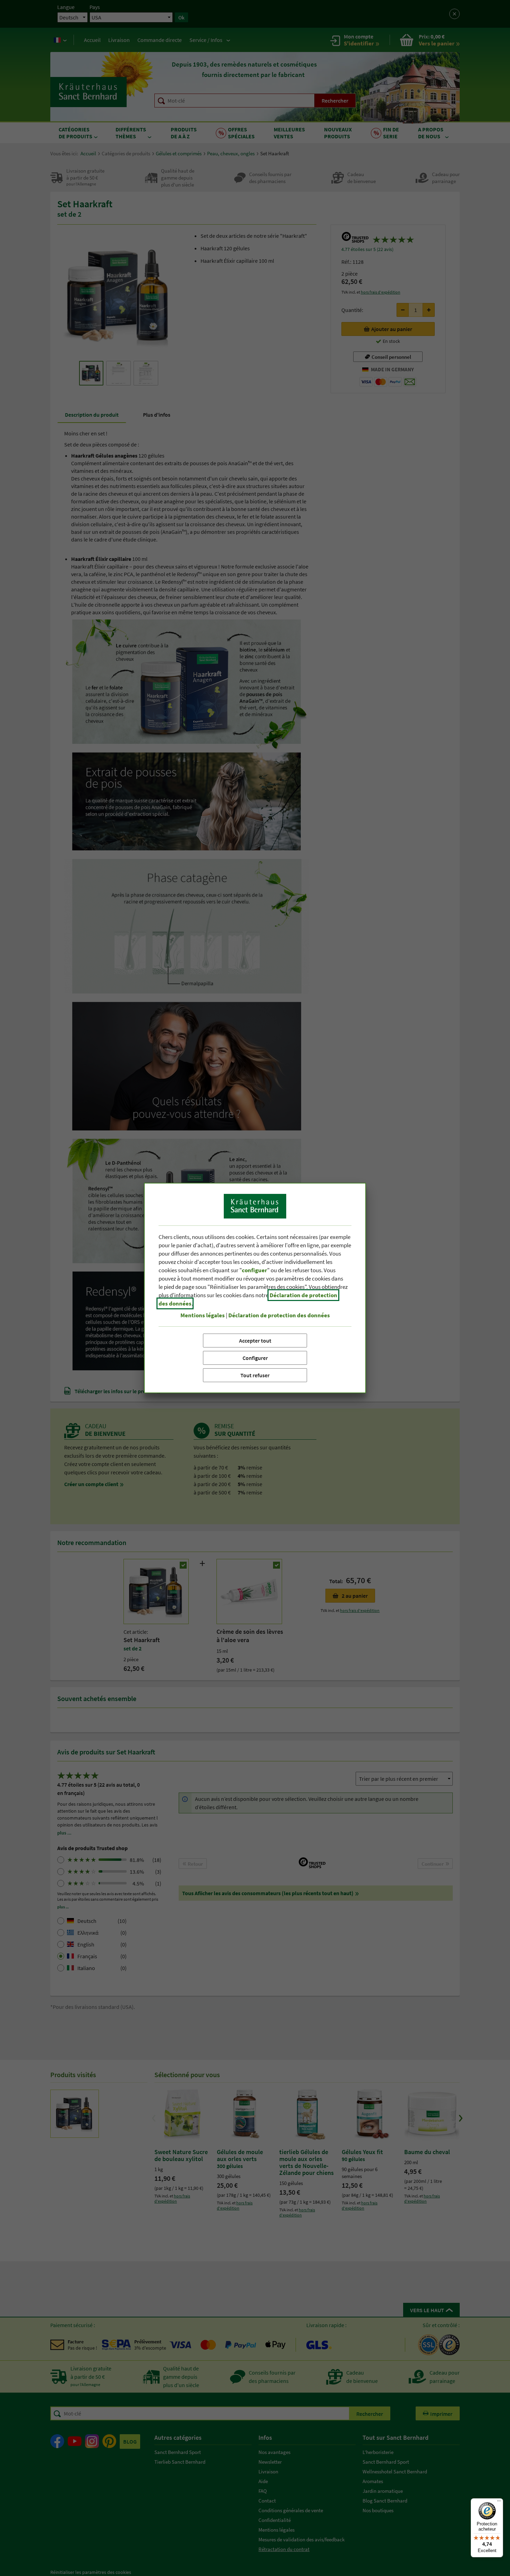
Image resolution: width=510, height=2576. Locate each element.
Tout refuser (255, 1375)
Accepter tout (255, 1341)
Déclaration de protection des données (279, 1315)
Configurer (255, 1358)
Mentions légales (203, 1315)
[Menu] (499, 2503)
